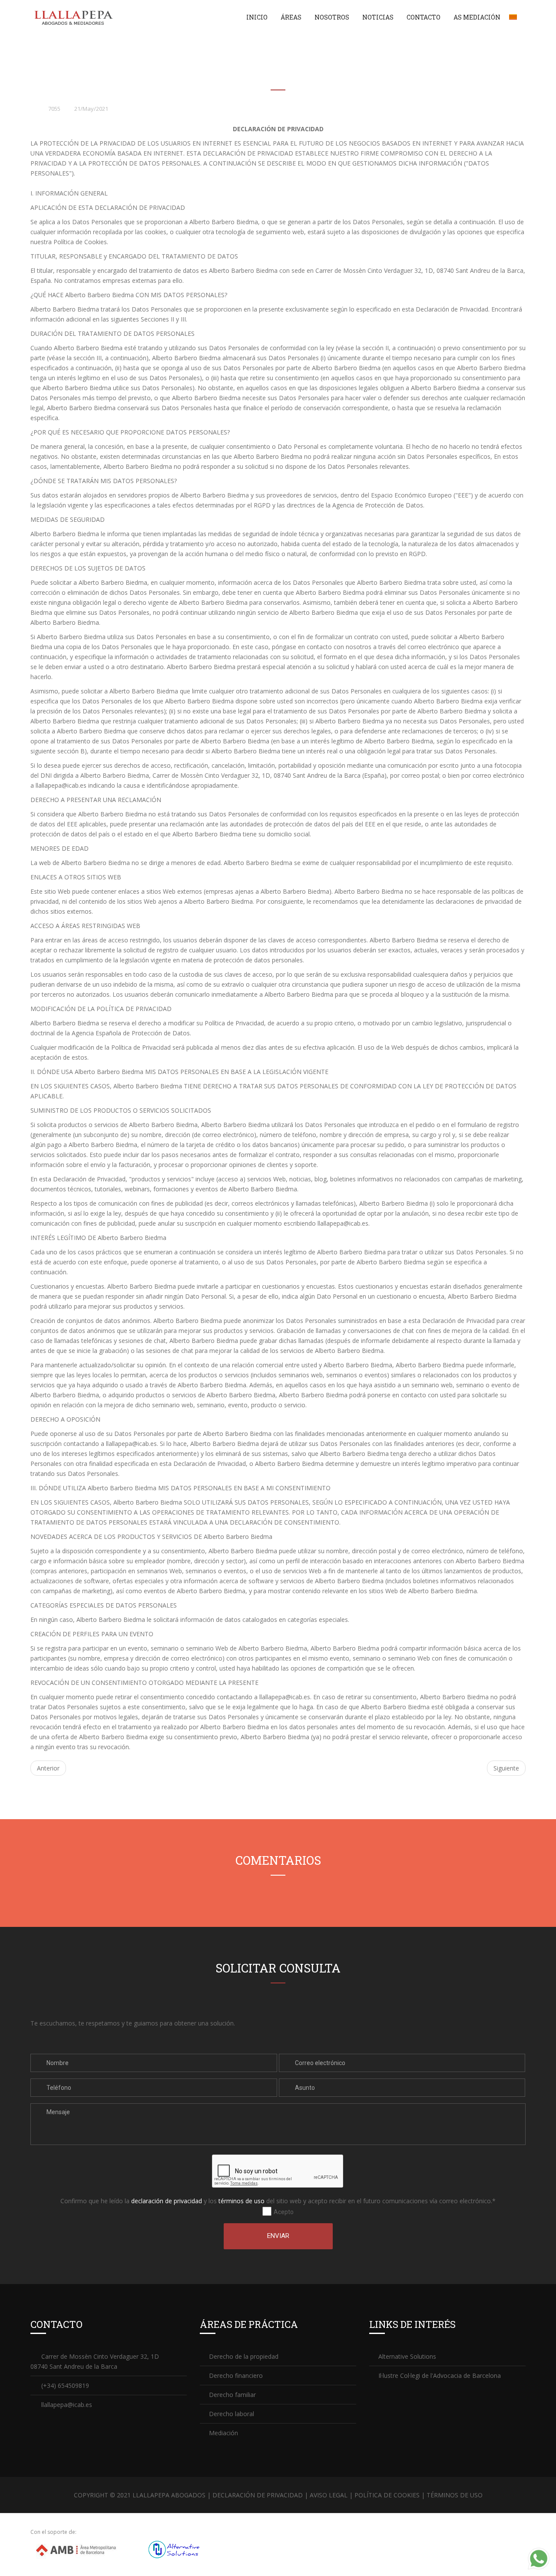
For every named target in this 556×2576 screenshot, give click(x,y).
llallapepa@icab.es (61, 785)
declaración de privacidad (167, 2201)
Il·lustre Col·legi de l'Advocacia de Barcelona (440, 2375)
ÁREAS (291, 17)
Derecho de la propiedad (244, 2356)
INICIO (257, 17)
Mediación (223, 2433)
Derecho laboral (232, 2414)
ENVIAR (278, 2236)
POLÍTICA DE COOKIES (387, 2495)
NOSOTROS (332, 17)
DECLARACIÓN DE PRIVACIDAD (258, 2495)
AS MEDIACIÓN (477, 17)
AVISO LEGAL (329, 2495)
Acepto (283, 2212)
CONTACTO (424, 17)
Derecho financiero (236, 2375)
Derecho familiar (232, 2395)
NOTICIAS (378, 17)
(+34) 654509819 (65, 2385)
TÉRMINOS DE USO (455, 2495)
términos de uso (242, 2201)
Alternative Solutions (407, 2356)
